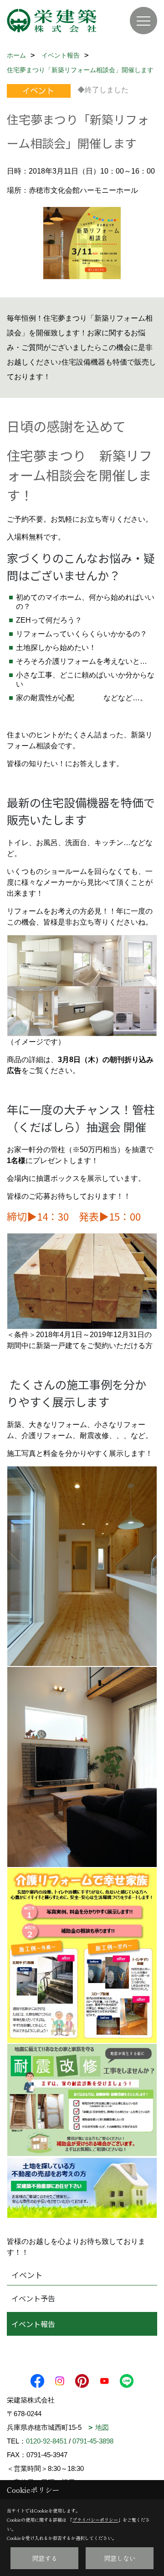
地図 (102, 2427)
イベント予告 (33, 2298)
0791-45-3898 (93, 2441)
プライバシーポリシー (95, 2520)
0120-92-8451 (46, 2441)
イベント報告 (33, 2324)
